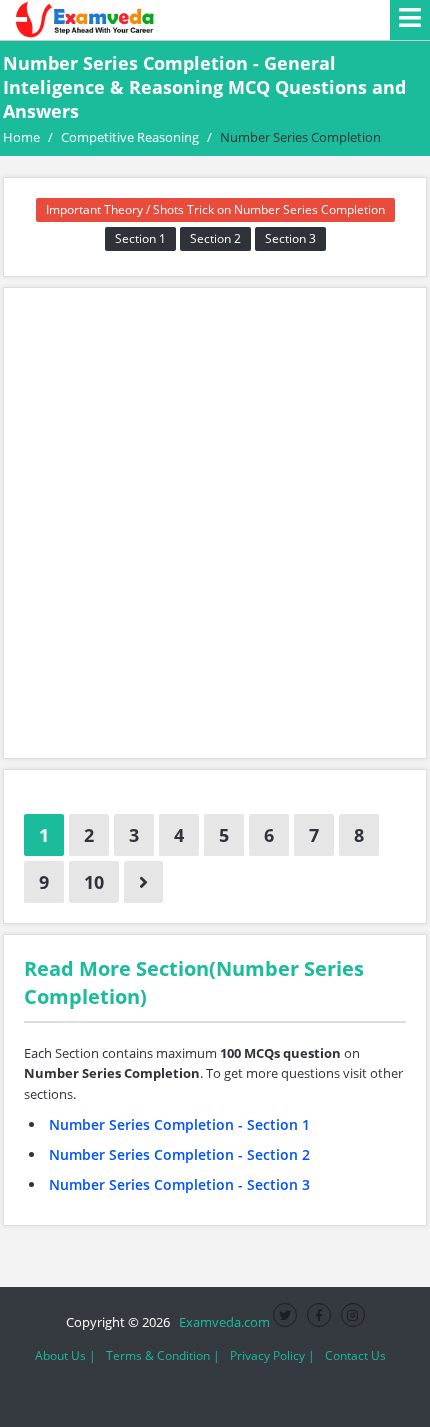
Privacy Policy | (272, 1355)
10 (94, 882)
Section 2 (215, 238)
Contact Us (355, 1355)
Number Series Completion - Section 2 (179, 1154)
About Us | (65, 1355)
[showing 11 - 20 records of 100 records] (143, 882)
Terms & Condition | (163, 1355)
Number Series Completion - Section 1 (179, 1124)
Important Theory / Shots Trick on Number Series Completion (215, 209)
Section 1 (140, 238)
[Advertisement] (215, 523)
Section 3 (290, 238)
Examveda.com (221, 1322)
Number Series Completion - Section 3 (179, 1184)
